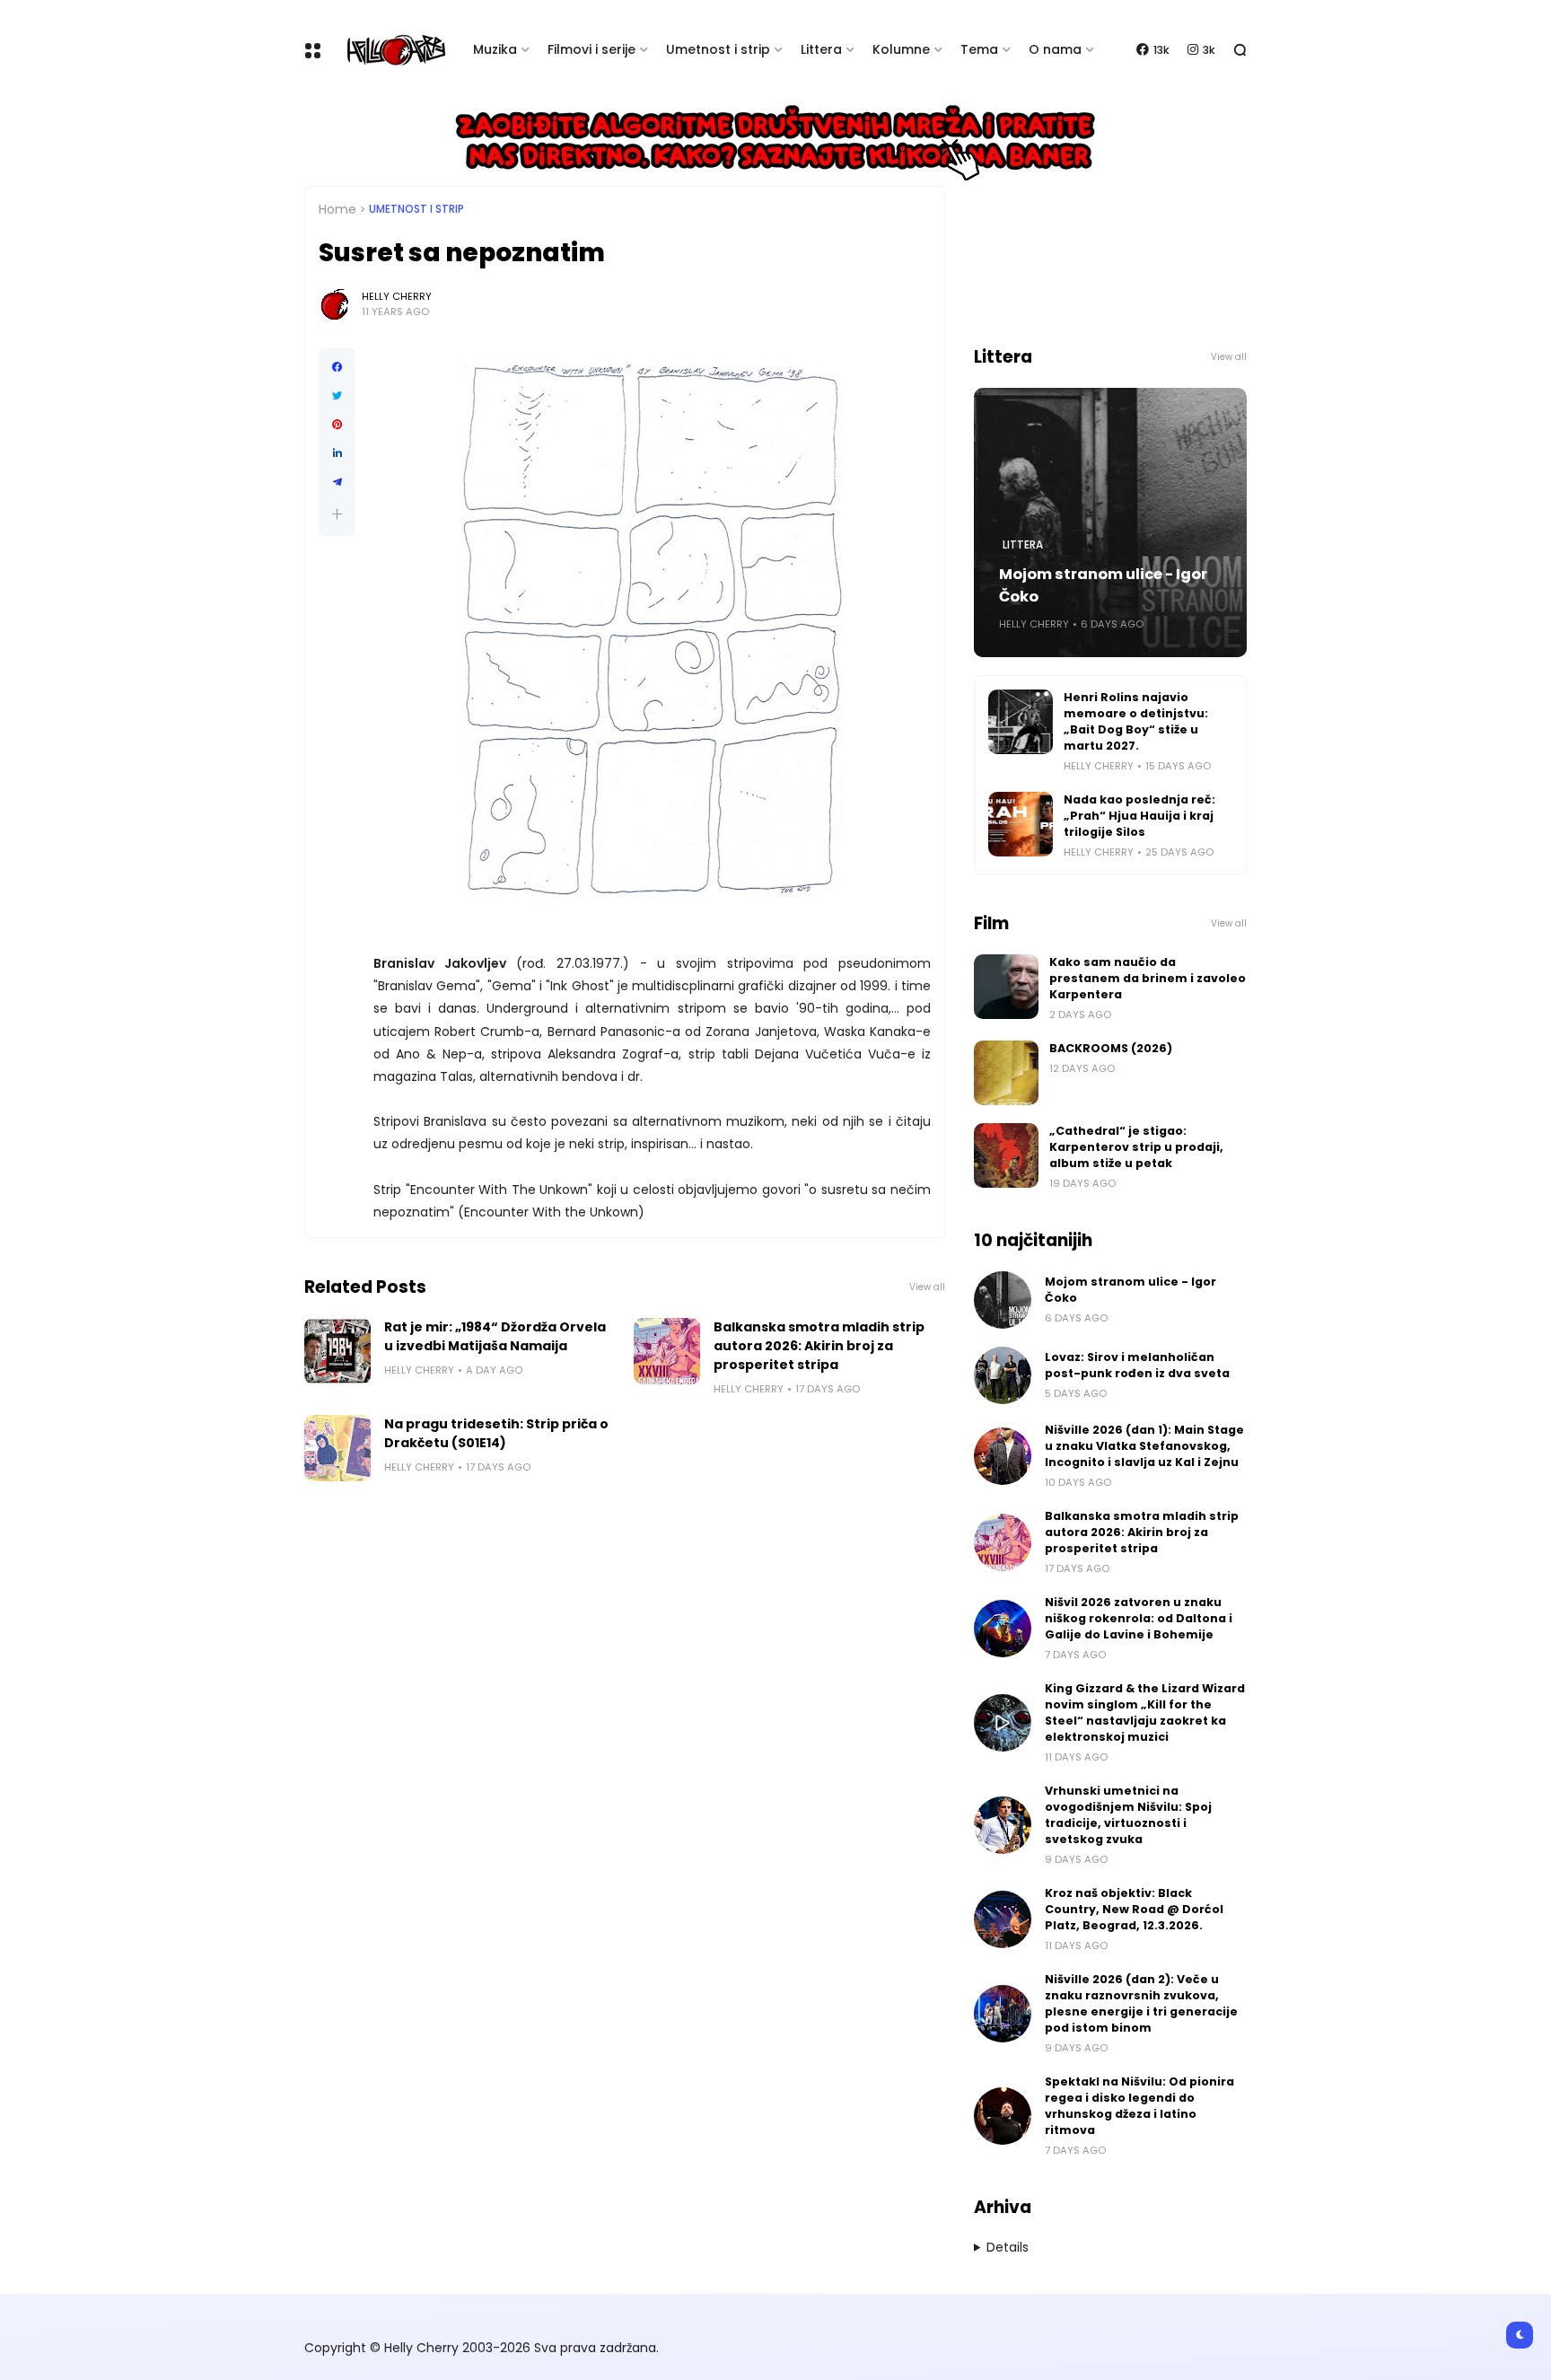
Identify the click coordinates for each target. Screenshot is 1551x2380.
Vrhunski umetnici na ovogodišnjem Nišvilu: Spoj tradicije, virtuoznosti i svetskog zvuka (1128, 1815)
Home (337, 209)
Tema (979, 49)
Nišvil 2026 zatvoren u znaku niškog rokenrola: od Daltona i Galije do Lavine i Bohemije (1139, 1618)
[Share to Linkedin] (337, 453)
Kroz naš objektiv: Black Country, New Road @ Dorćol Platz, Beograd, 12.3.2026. (1134, 1909)
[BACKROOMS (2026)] (1006, 1073)
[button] (337, 514)
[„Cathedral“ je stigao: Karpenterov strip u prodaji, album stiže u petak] (1006, 1155)
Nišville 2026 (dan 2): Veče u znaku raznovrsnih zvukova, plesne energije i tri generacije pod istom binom (1141, 2003)
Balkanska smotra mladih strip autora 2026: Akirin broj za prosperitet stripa (819, 1346)
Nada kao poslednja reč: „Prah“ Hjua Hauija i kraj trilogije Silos (1139, 816)
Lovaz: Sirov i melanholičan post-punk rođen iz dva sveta (1137, 1365)
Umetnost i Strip (416, 209)
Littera (821, 49)
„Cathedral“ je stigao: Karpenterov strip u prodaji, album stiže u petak (1136, 1147)
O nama (1055, 49)
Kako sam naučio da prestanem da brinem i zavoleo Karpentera (1148, 978)
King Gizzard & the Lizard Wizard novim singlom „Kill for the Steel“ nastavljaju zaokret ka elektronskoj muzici (1145, 1713)
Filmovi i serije (591, 49)
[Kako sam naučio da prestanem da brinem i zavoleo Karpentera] (1006, 987)
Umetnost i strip (718, 49)
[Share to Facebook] (337, 367)
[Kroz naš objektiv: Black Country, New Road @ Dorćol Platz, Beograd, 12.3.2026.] (1003, 1919)
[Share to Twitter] (337, 396)
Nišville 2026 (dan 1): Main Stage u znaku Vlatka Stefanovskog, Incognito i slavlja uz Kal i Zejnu (1144, 1446)
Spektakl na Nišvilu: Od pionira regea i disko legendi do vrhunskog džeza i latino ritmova (1139, 2106)
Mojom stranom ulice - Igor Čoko (1103, 585)
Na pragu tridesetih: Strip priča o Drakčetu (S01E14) (496, 1433)
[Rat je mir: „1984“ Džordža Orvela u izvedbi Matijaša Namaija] (337, 1351)
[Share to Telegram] (337, 482)
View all (927, 1287)
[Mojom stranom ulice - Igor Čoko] (1003, 1300)
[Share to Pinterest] (337, 425)
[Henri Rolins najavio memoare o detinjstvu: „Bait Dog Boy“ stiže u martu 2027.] (1021, 722)
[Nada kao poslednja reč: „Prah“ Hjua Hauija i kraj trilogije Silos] (1021, 824)
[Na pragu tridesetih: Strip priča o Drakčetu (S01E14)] (337, 1448)
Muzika (495, 49)
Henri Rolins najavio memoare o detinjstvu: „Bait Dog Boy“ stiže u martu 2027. (1136, 721)
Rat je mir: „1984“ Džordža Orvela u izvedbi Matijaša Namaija (495, 1336)
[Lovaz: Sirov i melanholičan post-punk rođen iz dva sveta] (1003, 1375)
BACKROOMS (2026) (1111, 1048)
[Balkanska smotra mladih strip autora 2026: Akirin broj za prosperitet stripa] (667, 1351)
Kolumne (901, 49)
